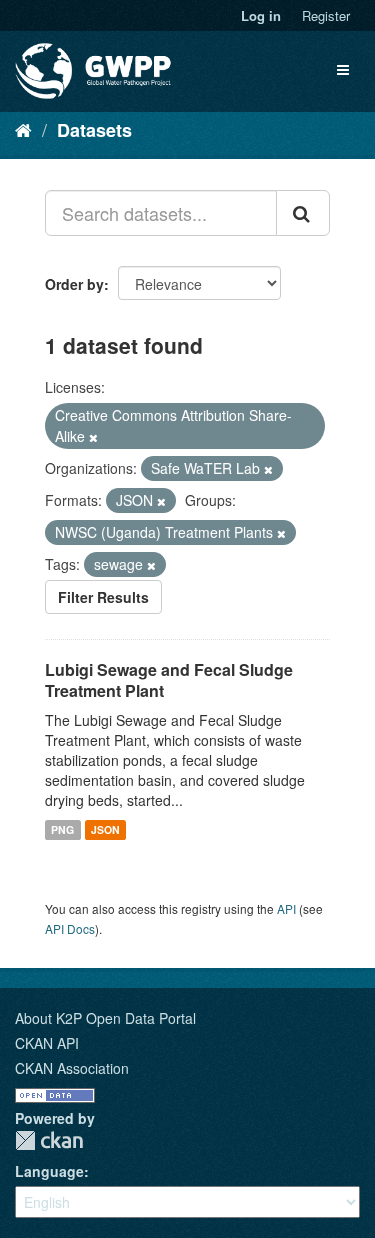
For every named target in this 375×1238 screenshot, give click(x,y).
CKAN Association (72, 1068)
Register (326, 15)
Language (49, 1171)
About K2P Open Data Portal (105, 1018)
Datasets (94, 130)
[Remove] (93, 437)
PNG (62, 829)
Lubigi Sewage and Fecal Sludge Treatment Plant (169, 680)
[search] (303, 213)
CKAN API (47, 1043)
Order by (74, 284)
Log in (261, 15)
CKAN (49, 1140)
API (286, 908)
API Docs (70, 928)
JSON (105, 829)
